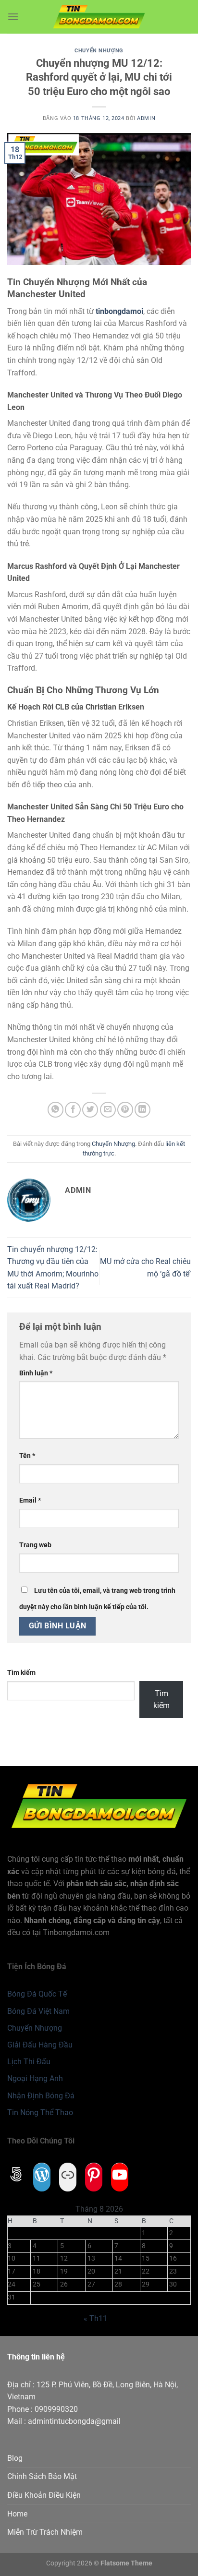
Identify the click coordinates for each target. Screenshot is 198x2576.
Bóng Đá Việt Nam (38, 2011)
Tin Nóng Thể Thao (40, 2113)
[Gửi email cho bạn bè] (108, 1110)
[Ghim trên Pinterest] (125, 1110)
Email (30, 1500)
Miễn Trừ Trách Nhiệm (45, 2532)
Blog (15, 2458)
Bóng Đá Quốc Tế (37, 1994)
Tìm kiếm (21, 1673)
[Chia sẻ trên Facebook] (73, 1110)
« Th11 (95, 2318)
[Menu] (13, 17)
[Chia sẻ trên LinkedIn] (142, 1110)
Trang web (35, 1545)
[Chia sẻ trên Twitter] (90, 1110)
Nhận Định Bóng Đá (41, 2096)
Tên (27, 1456)
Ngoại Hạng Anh (35, 2078)
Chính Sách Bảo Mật (42, 2476)
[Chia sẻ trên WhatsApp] (56, 1110)
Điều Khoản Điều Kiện (44, 2495)
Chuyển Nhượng (99, 51)
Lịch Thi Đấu (29, 2062)
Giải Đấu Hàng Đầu (40, 2045)
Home (17, 2514)
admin (146, 118)
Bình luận (36, 1373)
